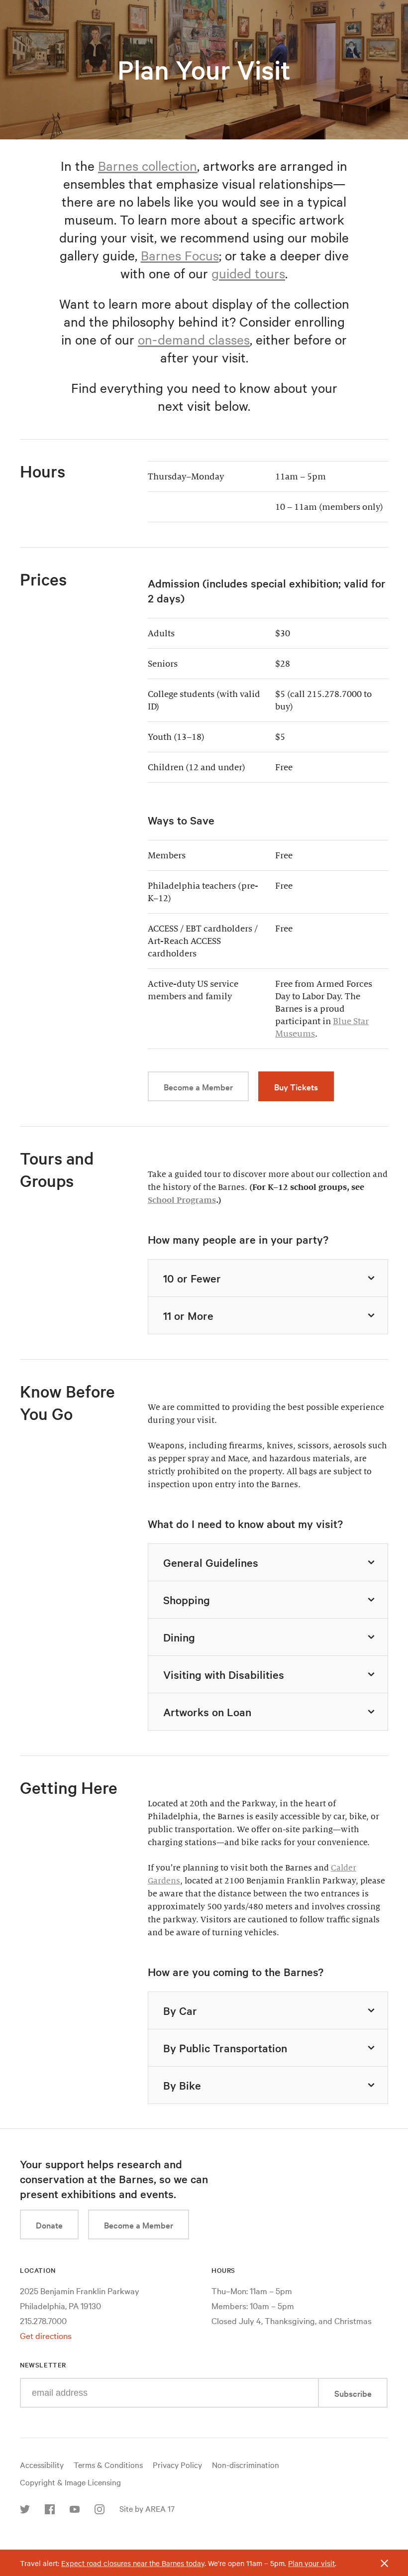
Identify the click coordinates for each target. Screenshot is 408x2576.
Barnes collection (148, 166)
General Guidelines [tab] (211, 1562)
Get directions (46, 2335)
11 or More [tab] (188, 1315)
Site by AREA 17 (147, 2508)
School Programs (182, 1200)
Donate (49, 2225)
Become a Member (198, 1087)
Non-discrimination (246, 2464)
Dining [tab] (179, 1637)
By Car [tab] (180, 2010)
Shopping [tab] (187, 1600)
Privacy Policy (177, 2464)
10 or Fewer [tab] (192, 1278)
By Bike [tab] (182, 2085)
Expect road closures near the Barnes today (133, 2563)
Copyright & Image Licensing (70, 2482)
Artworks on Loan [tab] (207, 1712)
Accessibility (42, 2464)
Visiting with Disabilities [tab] (224, 1674)
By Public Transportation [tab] (225, 2048)
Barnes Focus (180, 255)
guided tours (248, 273)
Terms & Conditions (108, 2464)
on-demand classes (194, 339)
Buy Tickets (296, 1087)
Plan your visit (311, 2563)
